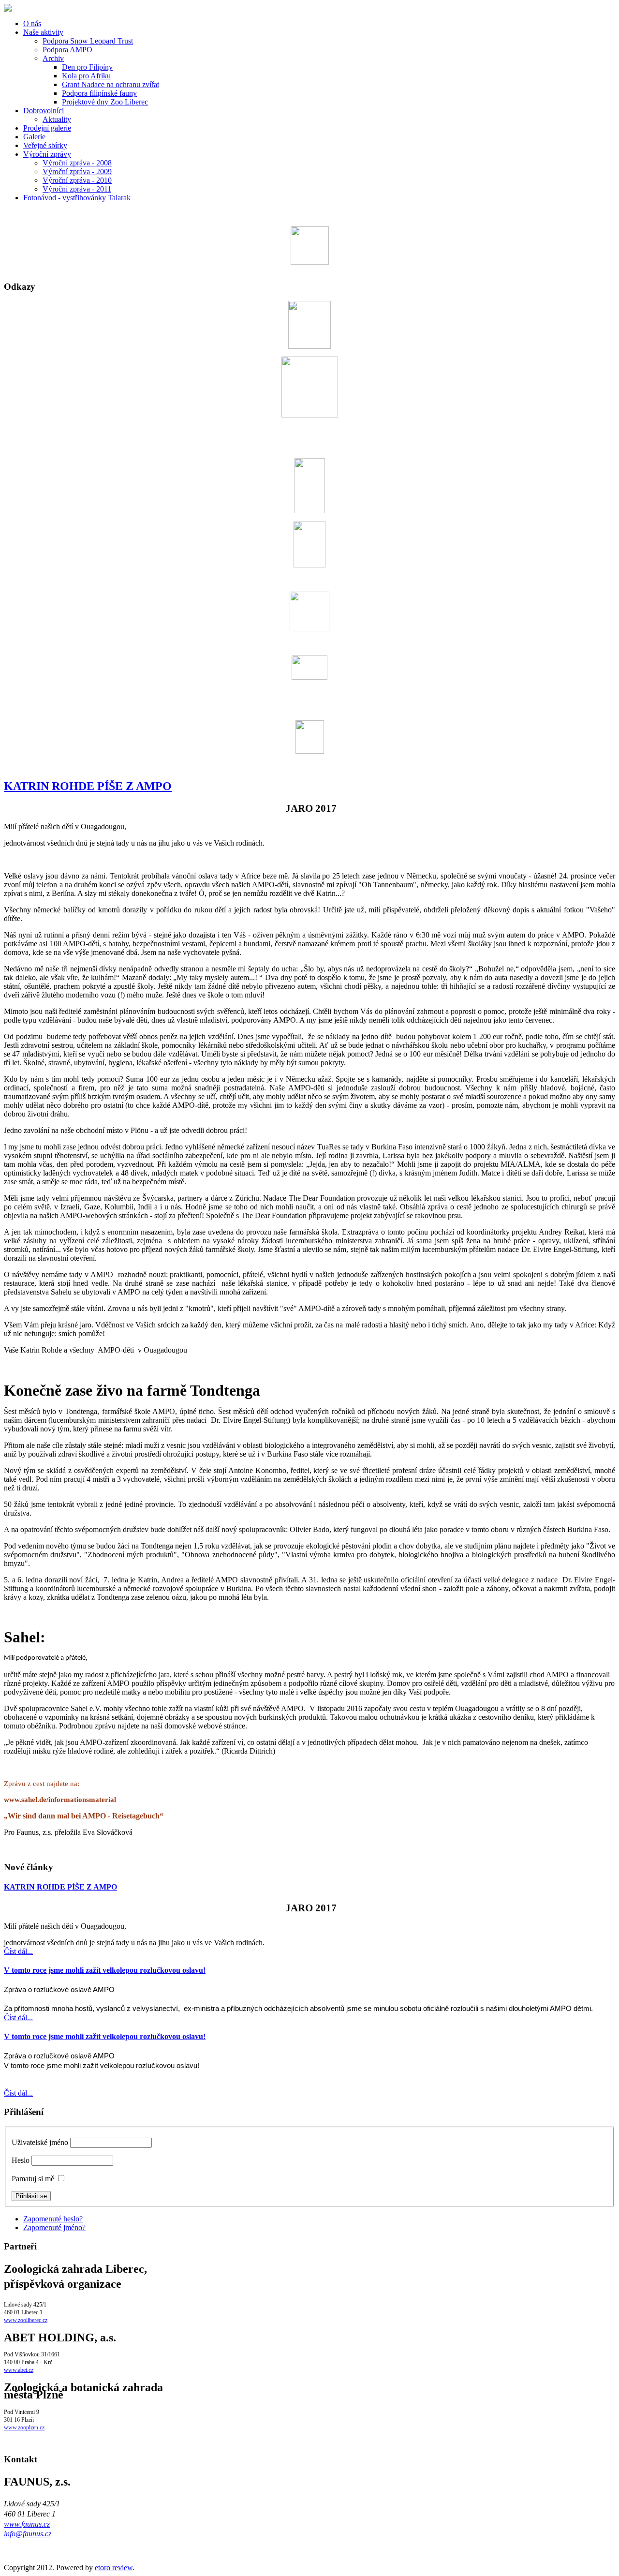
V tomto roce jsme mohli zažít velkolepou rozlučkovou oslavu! (105, 1970)
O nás (32, 23)
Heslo (21, 2160)
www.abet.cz (19, 2370)
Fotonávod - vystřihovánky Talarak (77, 198)
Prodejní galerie (47, 128)
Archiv (53, 58)
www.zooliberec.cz (26, 2320)
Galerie (34, 137)
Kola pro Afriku (86, 76)
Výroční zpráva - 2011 (77, 189)
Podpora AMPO (67, 50)
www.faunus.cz (27, 2524)
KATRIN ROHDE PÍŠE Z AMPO (88, 786)
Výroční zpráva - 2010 (77, 180)
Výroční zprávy (47, 154)
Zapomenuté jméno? (54, 2227)
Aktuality (57, 119)
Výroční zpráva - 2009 (77, 171)
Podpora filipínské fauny (99, 93)
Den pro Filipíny (87, 67)
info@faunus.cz (28, 2534)
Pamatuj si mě (33, 2179)
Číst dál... (18, 1951)
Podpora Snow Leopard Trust (88, 41)
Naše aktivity (43, 32)
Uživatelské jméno (40, 2142)
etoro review (114, 2568)
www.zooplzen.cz (24, 2427)
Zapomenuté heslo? (53, 2219)
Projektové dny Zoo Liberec (105, 102)
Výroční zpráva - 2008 (77, 163)
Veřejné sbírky (45, 145)
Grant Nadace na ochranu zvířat (111, 84)
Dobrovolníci (44, 111)
